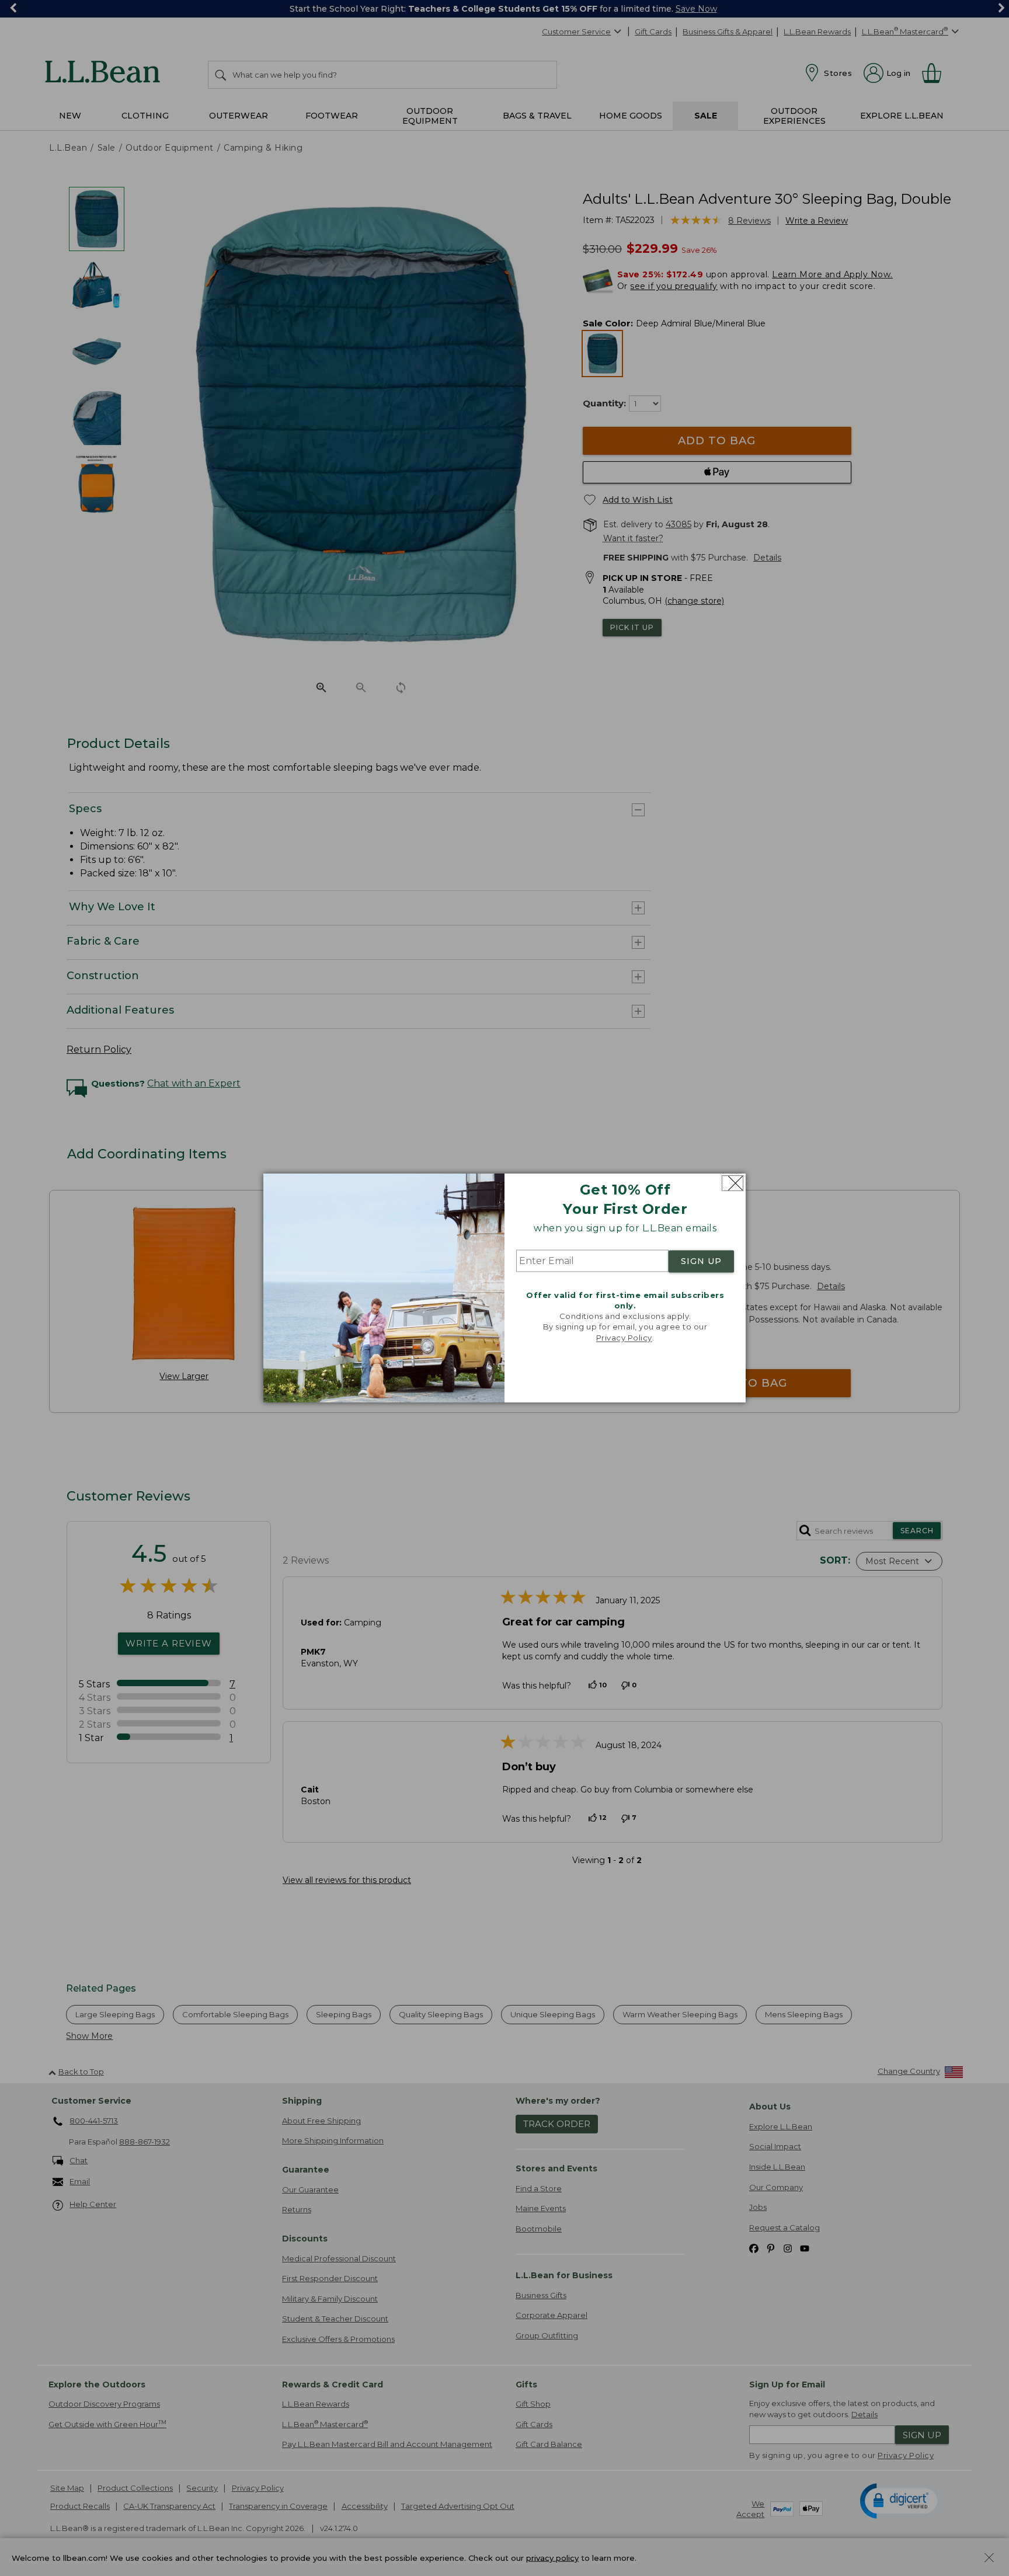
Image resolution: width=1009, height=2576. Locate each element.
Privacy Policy (624, 1338)
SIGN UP (701, 1261)
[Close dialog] (733, 1183)
